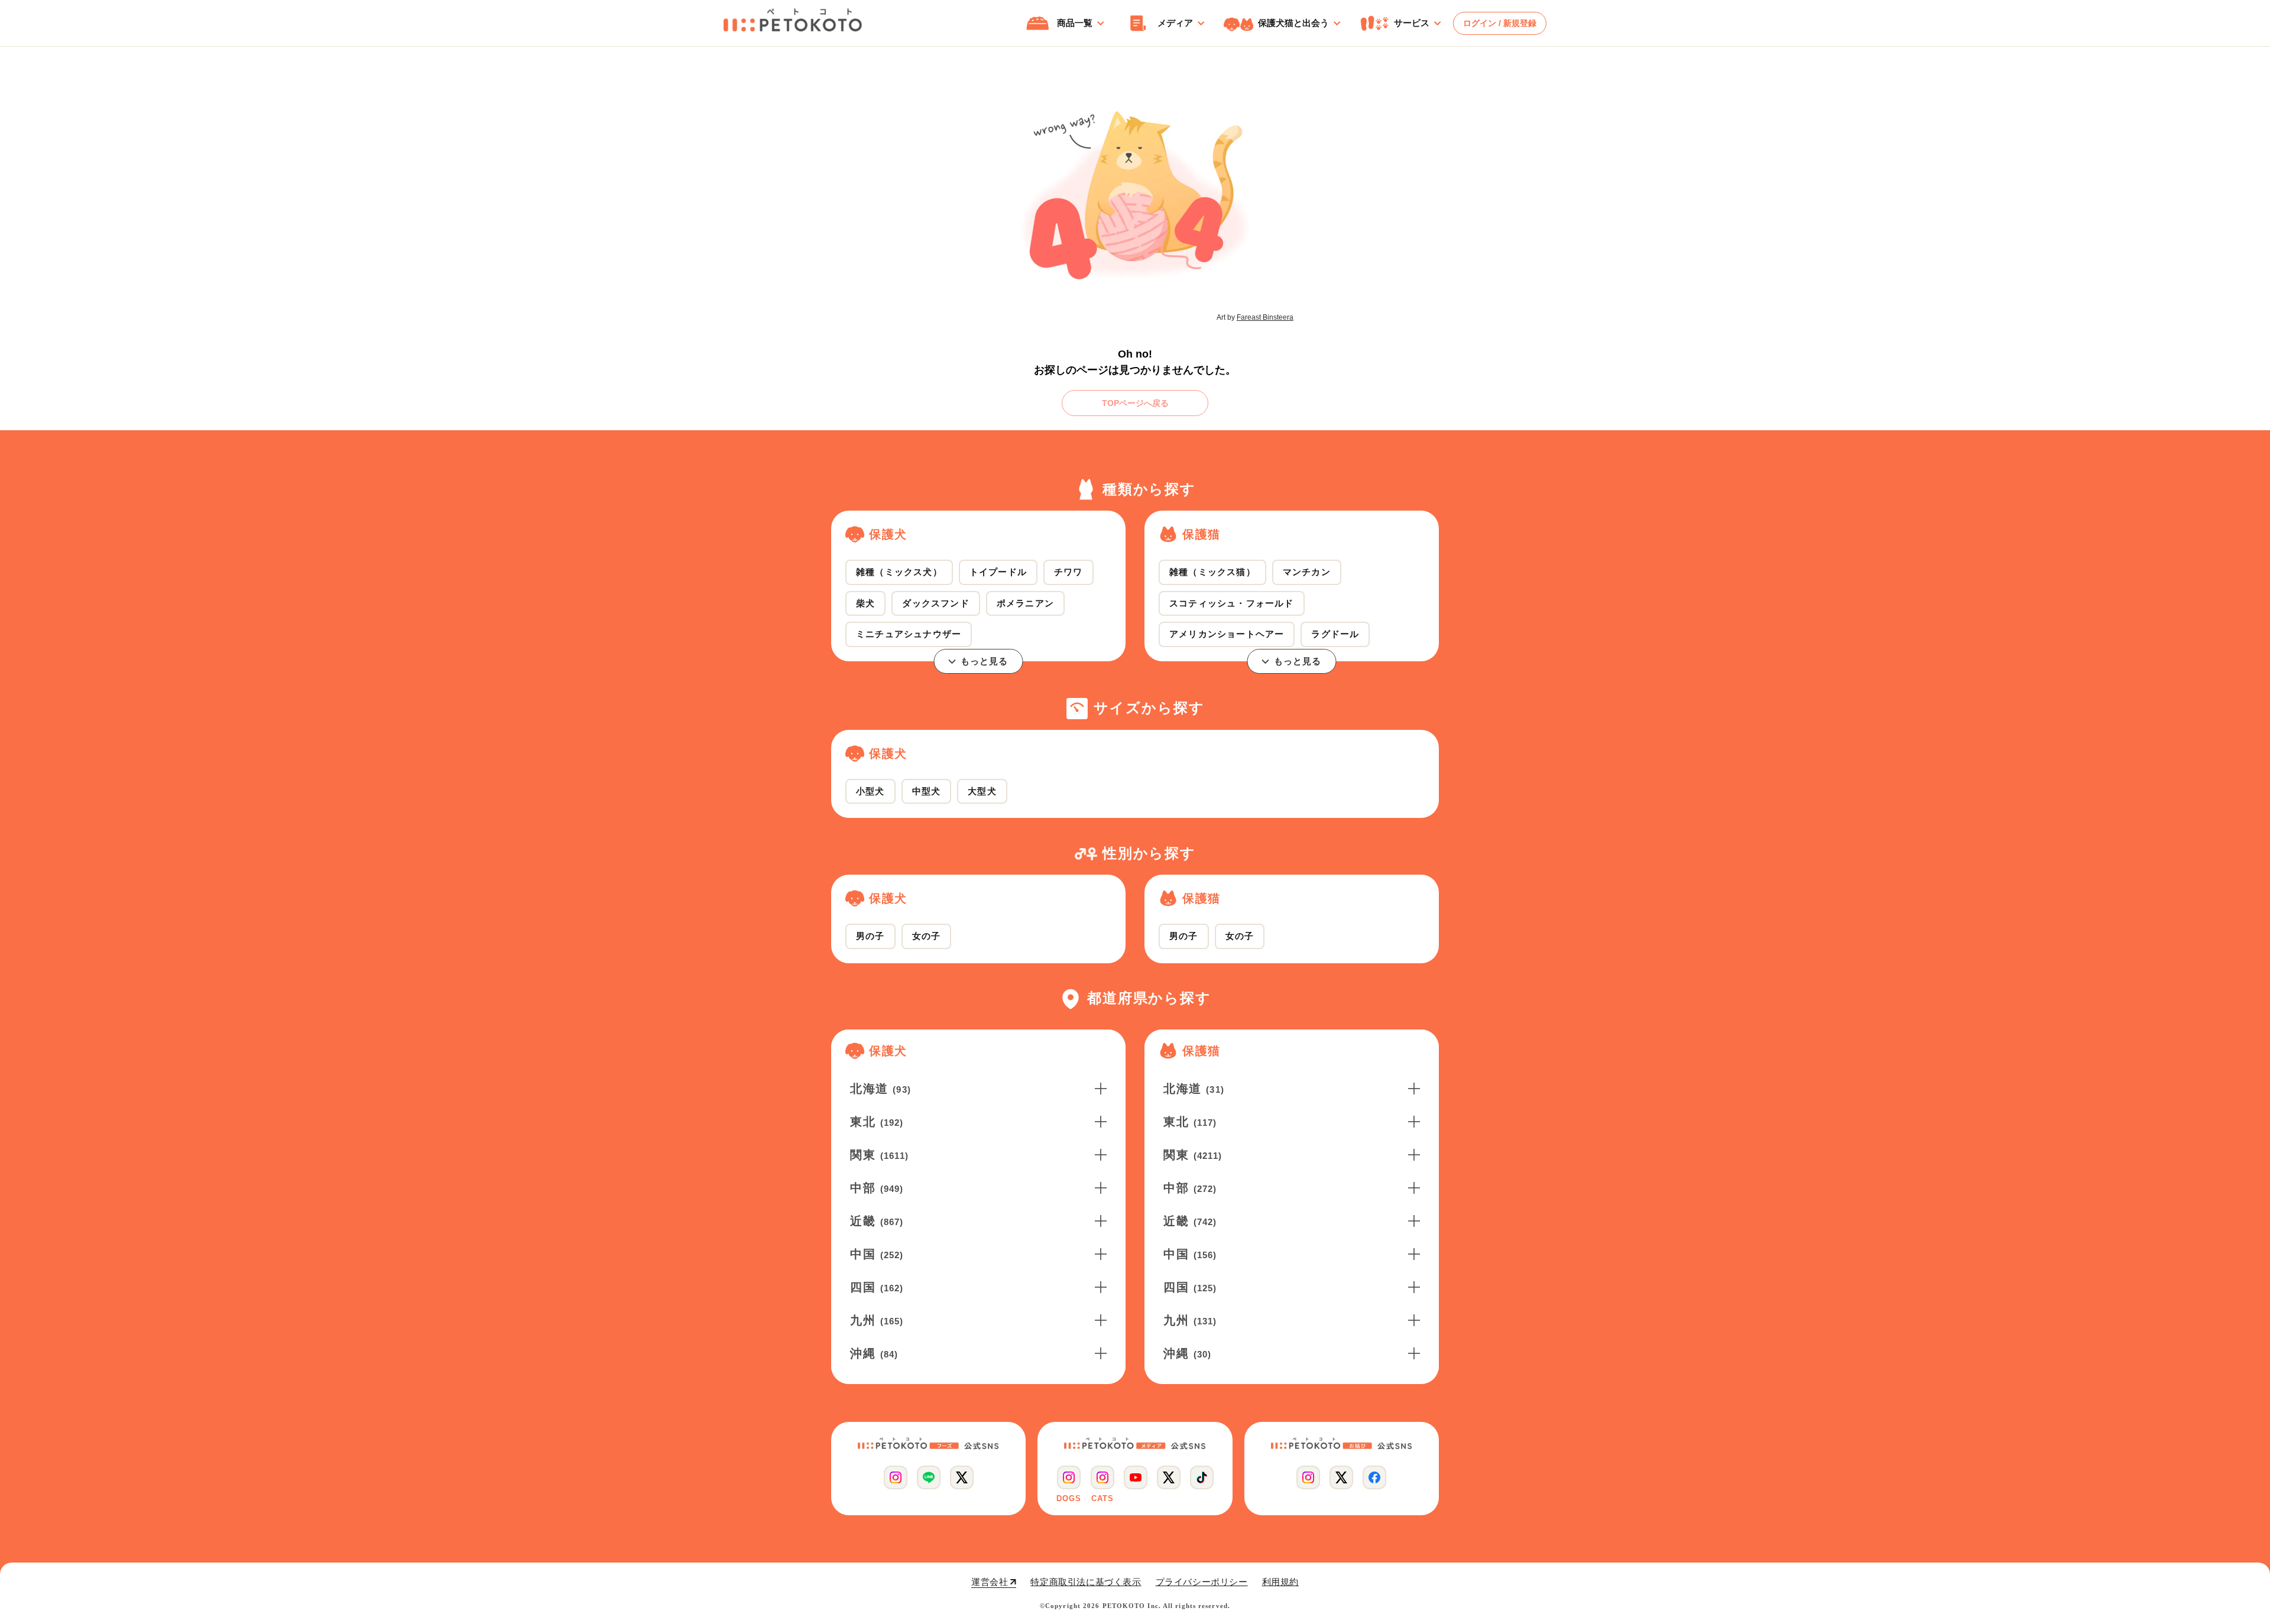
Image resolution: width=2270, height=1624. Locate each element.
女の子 (927, 936)
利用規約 (1280, 1582)
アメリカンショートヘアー (1227, 634)
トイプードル (998, 572)
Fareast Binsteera (1265, 317)
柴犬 (865, 603)
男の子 (870, 936)
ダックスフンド (935, 603)
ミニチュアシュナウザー (909, 634)
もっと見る (985, 661)
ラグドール (1335, 634)
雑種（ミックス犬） (899, 572)
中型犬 (927, 791)
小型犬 (870, 791)
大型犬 (982, 791)
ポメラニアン (1025, 603)
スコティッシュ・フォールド (1232, 603)
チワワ (1068, 572)
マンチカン (1307, 572)
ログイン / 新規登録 (1500, 23)
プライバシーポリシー (1202, 1582)
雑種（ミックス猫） (1212, 572)
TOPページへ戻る (1135, 403)
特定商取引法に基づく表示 (1086, 1582)
